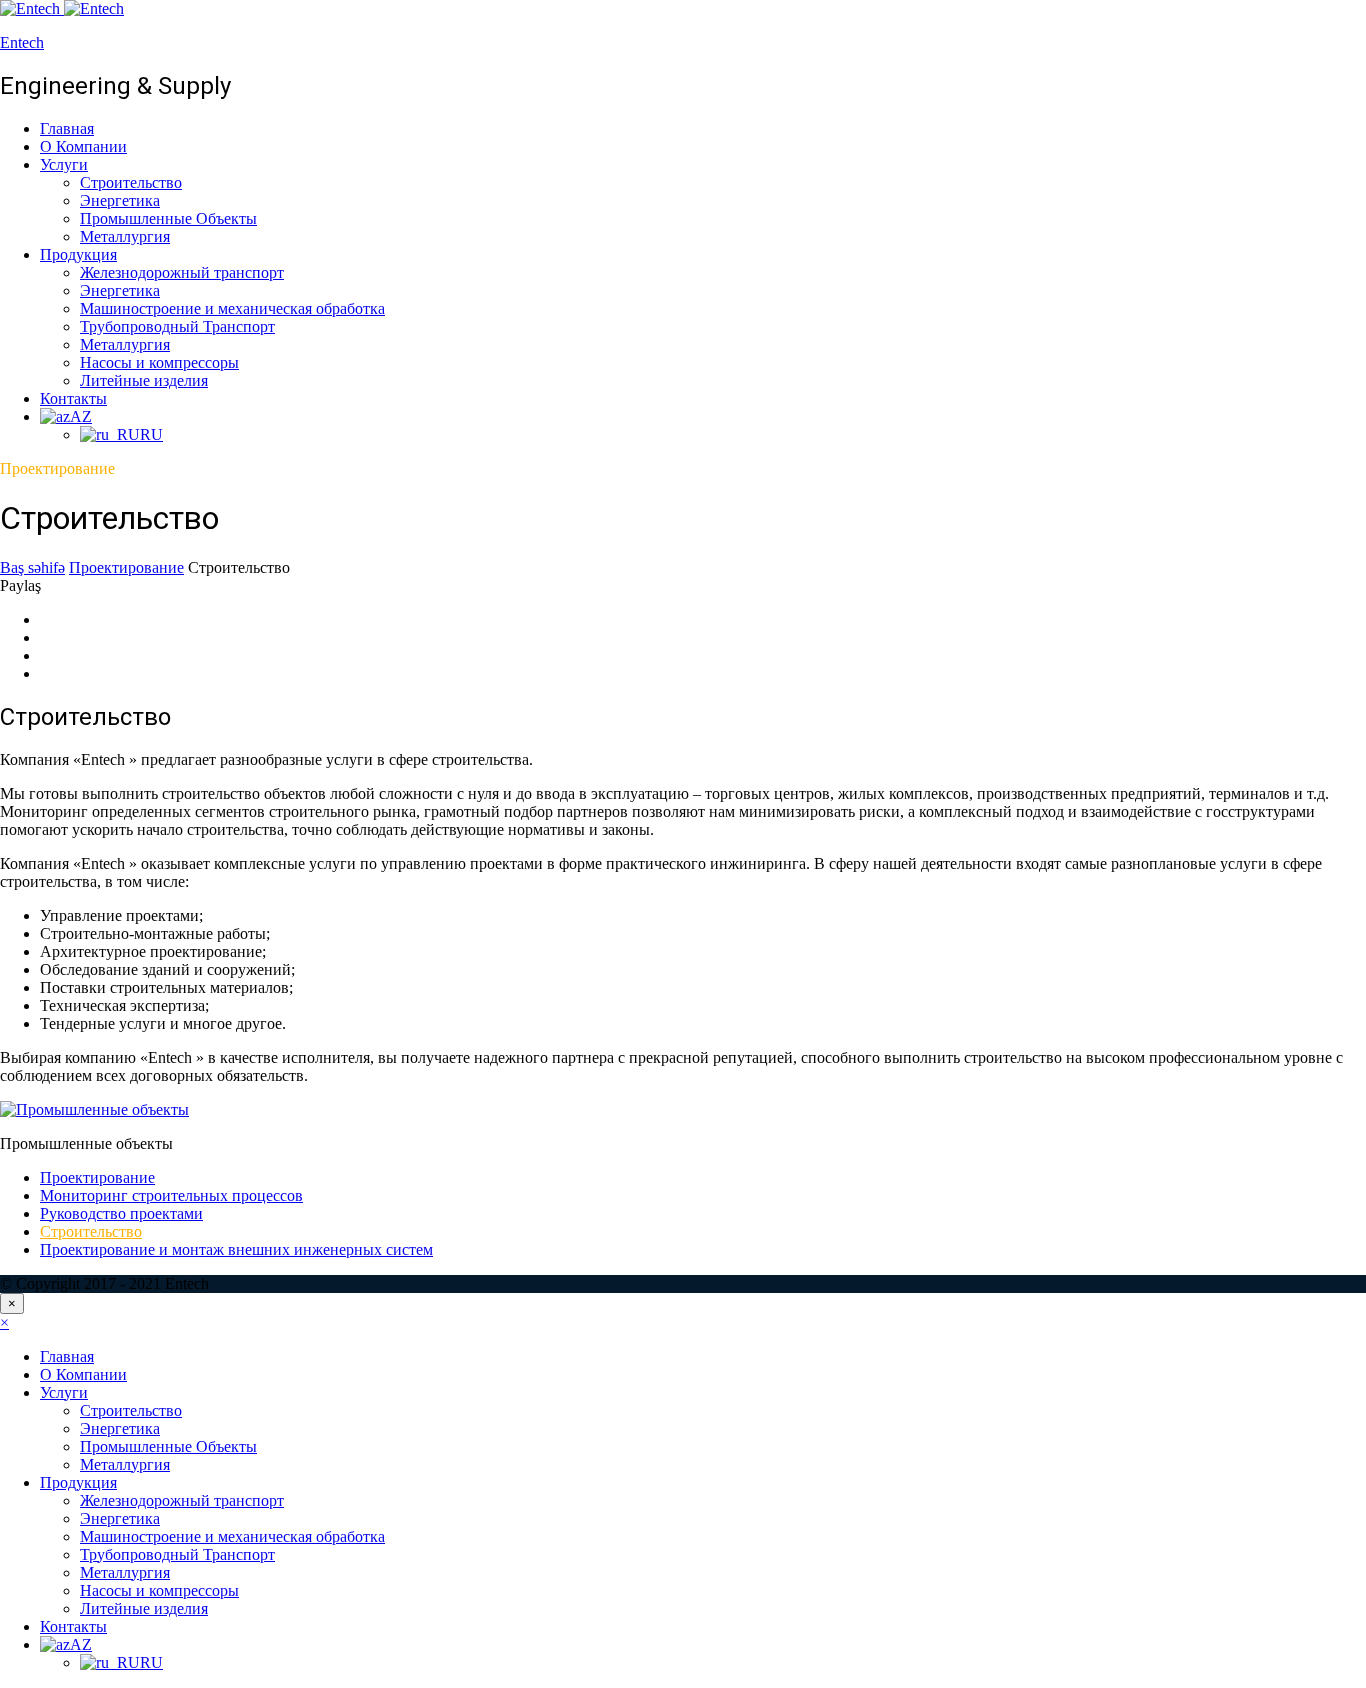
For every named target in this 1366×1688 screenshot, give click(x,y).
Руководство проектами (121, 1213)
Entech (22, 42)
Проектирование (97, 1177)
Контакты (73, 398)
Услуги (64, 164)
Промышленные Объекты (168, 218)
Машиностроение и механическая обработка (232, 308)
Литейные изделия (144, 380)
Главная (67, 128)
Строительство (131, 182)
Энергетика (120, 200)
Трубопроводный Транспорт (177, 326)
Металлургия (125, 236)
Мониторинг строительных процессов (171, 1195)
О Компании (83, 146)
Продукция (78, 254)
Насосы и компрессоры (159, 362)
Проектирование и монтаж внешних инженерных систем (236, 1249)
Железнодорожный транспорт (182, 272)
